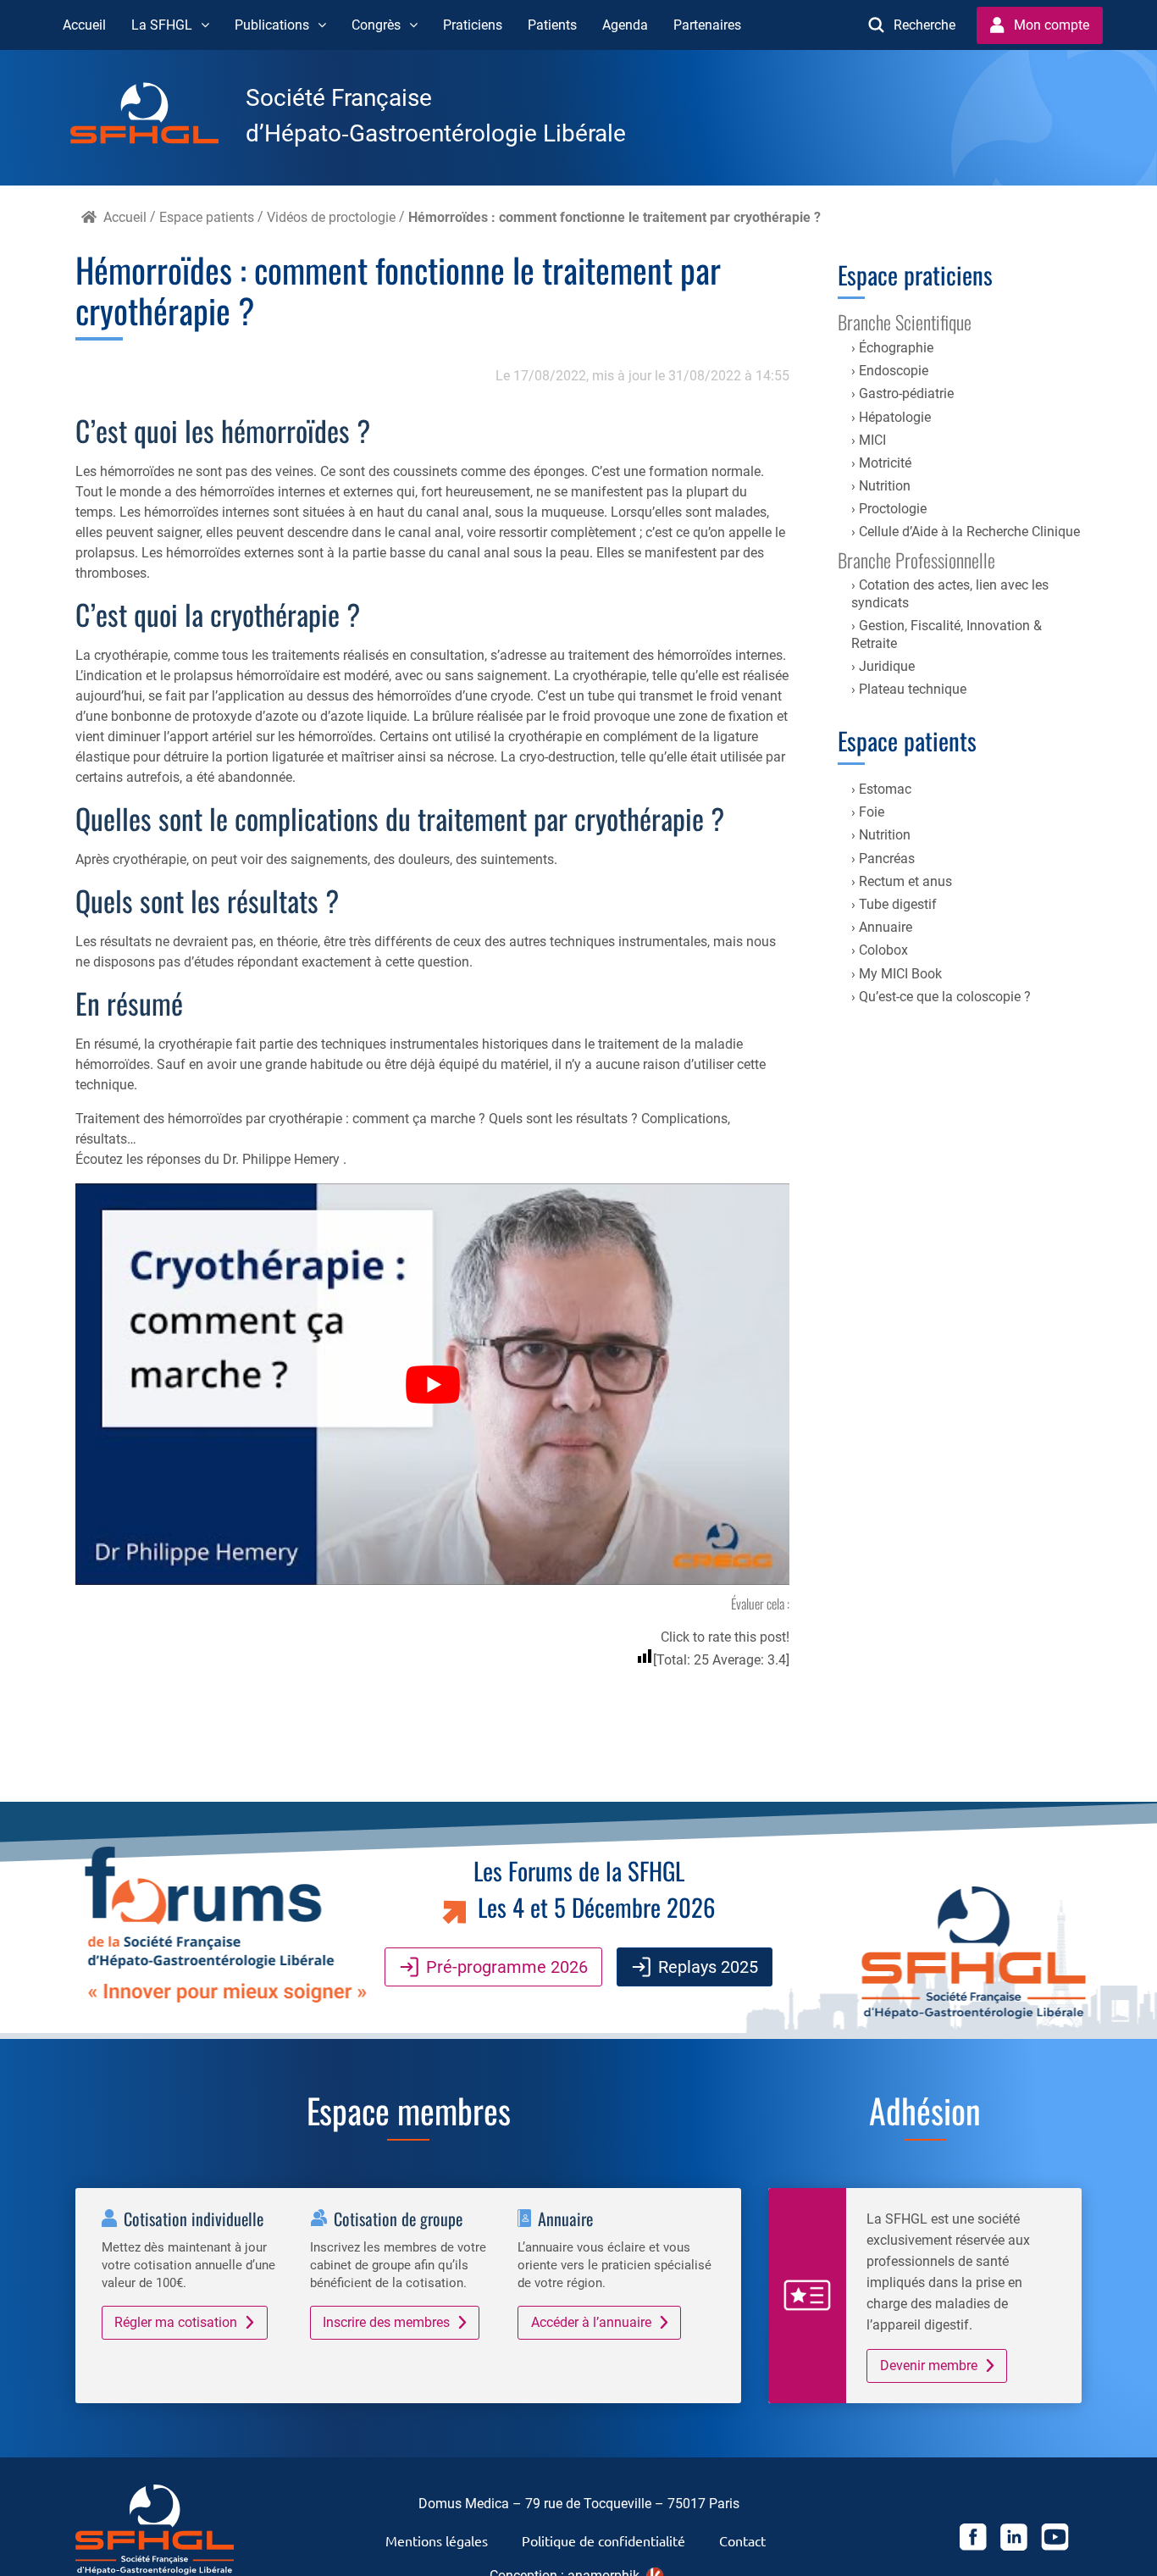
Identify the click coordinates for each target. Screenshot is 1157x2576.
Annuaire (886, 927)
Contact (742, 2540)
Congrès (376, 25)
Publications (272, 25)
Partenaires (707, 25)
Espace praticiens (915, 274)
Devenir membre (929, 2365)
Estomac (885, 789)
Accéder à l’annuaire (591, 2322)
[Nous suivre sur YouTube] (1055, 2540)
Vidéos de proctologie (331, 217)
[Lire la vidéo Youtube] (432, 1384)
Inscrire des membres (386, 2322)
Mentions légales (437, 2540)
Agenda (625, 25)
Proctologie (893, 509)
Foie (872, 812)
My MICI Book (900, 974)
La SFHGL (162, 25)
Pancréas (887, 859)
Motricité (885, 463)
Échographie (896, 348)
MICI (872, 440)
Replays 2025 (708, 1967)
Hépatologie (895, 417)
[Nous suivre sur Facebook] (973, 2540)
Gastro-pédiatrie (906, 393)
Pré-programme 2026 (507, 1967)
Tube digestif (898, 904)
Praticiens (473, 25)
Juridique (887, 666)
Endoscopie (894, 371)
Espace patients (207, 217)
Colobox (883, 950)
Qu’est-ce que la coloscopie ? (945, 997)
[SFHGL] (158, 116)
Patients (552, 25)
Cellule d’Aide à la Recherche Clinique (969, 532)
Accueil (84, 25)
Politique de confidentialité (603, 2540)
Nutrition (885, 486)
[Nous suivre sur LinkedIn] (1014, 2540)
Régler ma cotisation (176, 2322)
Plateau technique (913, 689)
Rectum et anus (905, 881)
